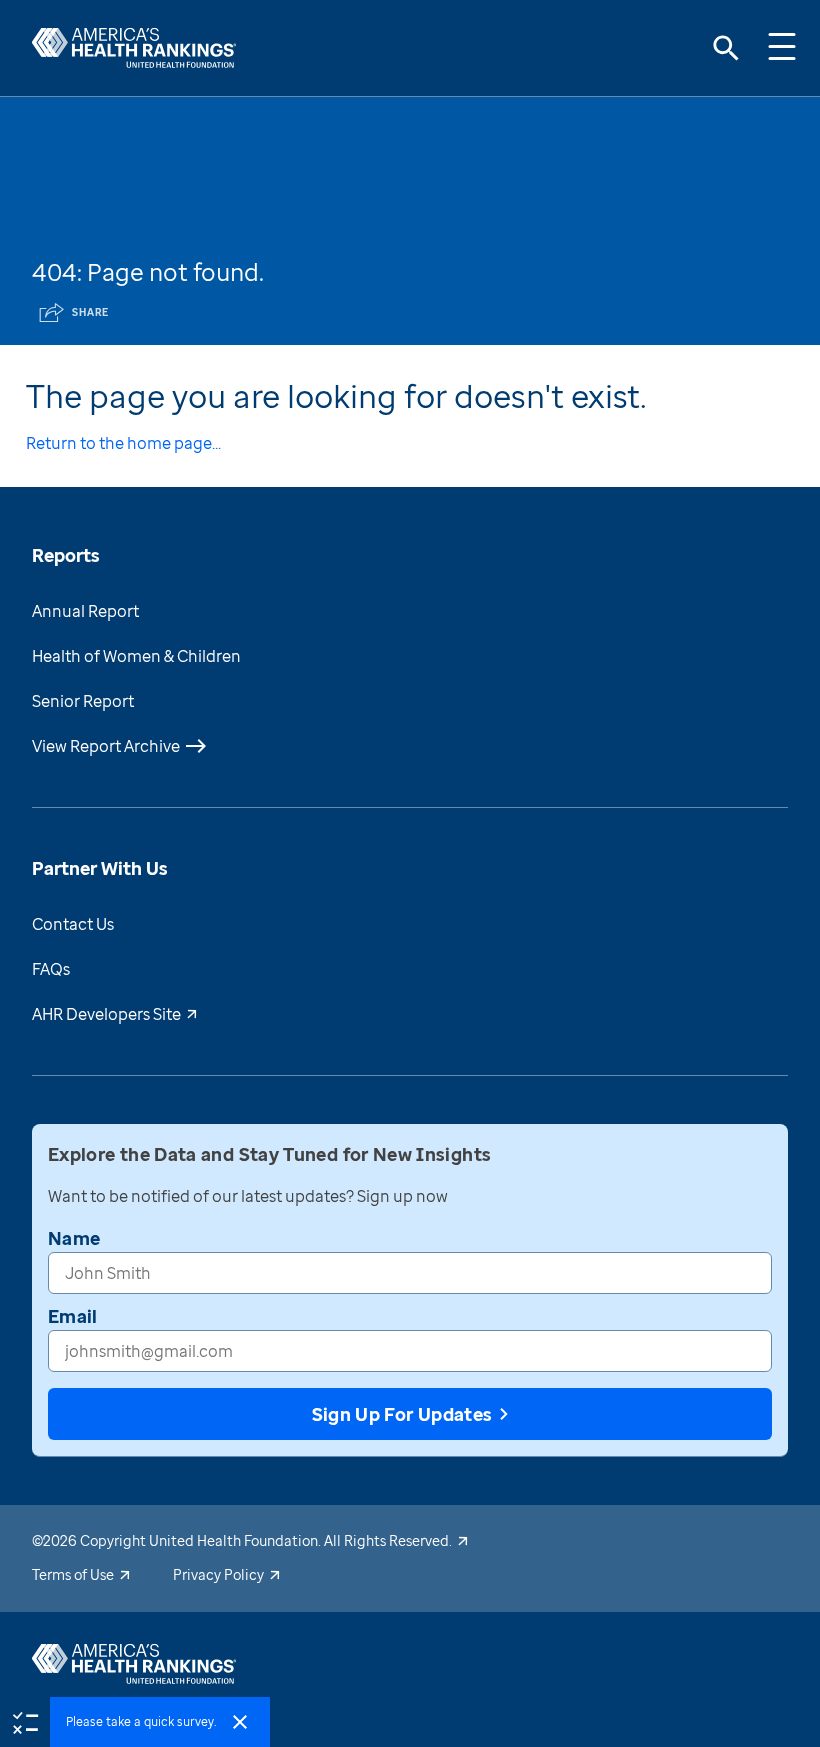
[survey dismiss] (240, 1722)
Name (74, 1238)
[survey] (25, 1721)
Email (73, 1316)
